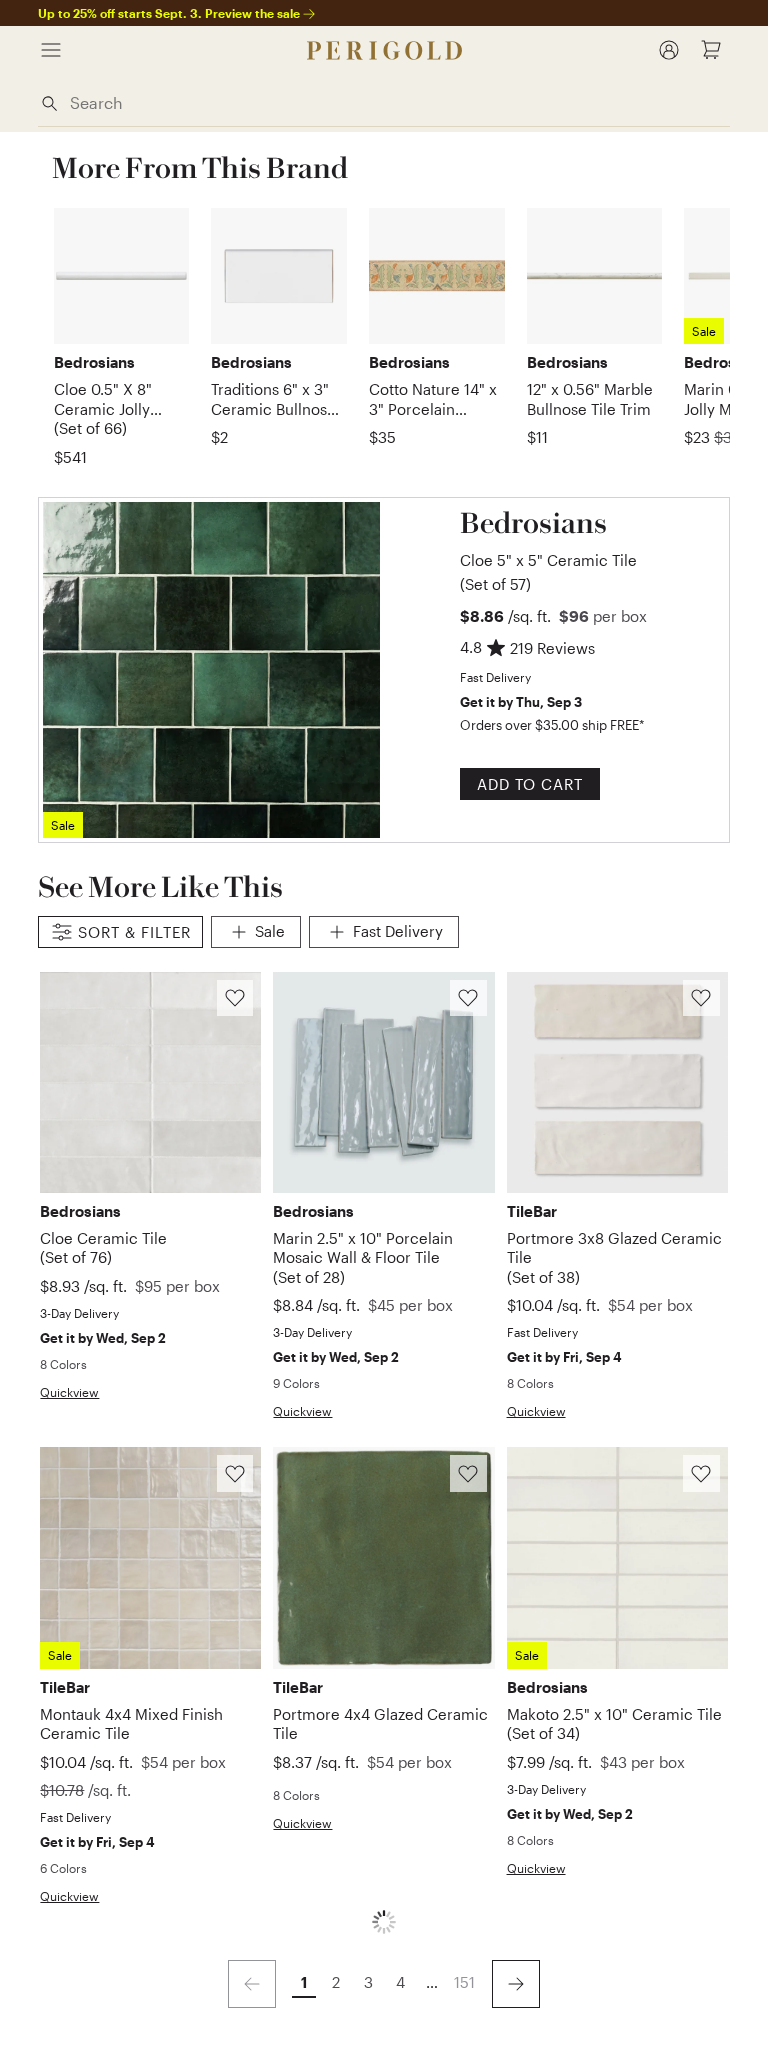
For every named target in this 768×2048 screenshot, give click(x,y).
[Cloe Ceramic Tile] (150, 1082)
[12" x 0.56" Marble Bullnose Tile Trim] (595, 276)
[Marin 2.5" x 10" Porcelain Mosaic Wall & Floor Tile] (383, 1082)
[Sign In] (669, 50)
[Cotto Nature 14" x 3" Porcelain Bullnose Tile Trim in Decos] (437, 276)
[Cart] (711, 50)
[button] (556, 549)
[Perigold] (384, 50)
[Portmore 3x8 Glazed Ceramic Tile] (617, 1082)
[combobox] (395, 102)
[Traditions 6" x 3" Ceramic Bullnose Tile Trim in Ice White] (279, 276)
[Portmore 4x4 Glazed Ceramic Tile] (383, 1557)
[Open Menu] (51, 50)
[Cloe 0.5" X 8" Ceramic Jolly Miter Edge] (122, 276)
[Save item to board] (235, 998)
